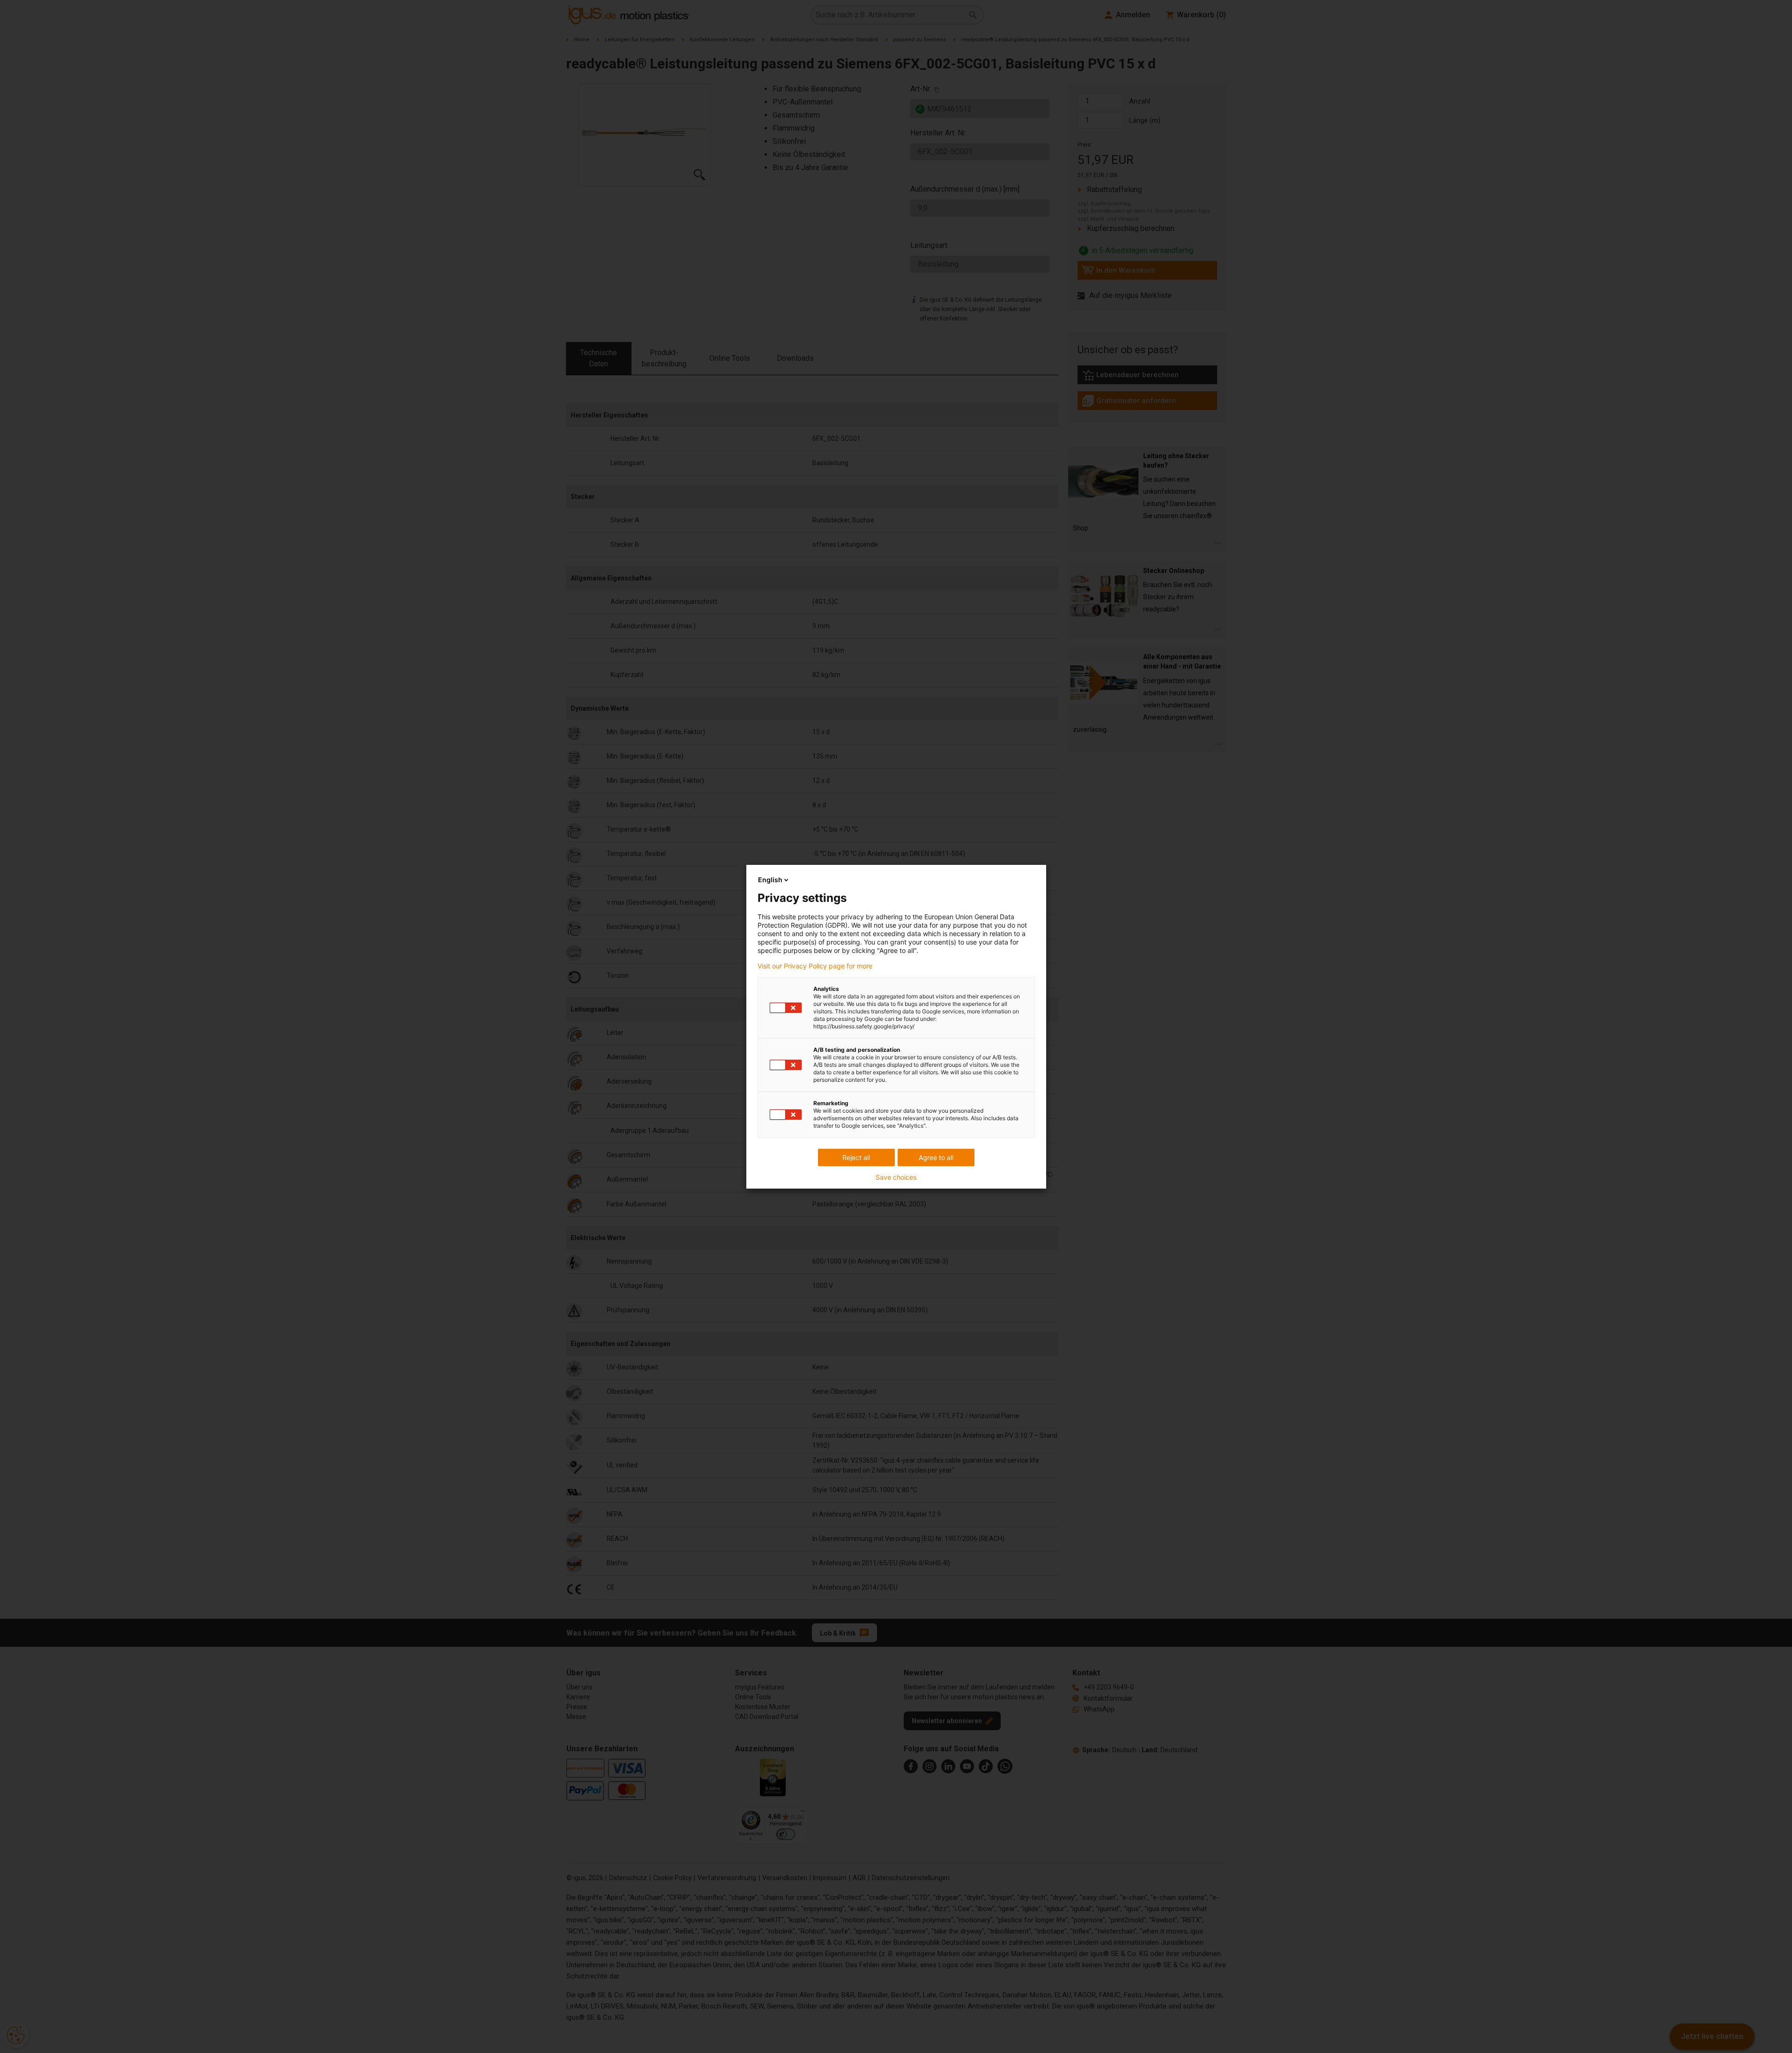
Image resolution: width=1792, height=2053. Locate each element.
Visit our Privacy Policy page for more (815, 966)
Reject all (856, 1157)
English (770, 880)
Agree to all (936, 1157)
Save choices (896, 1177)
